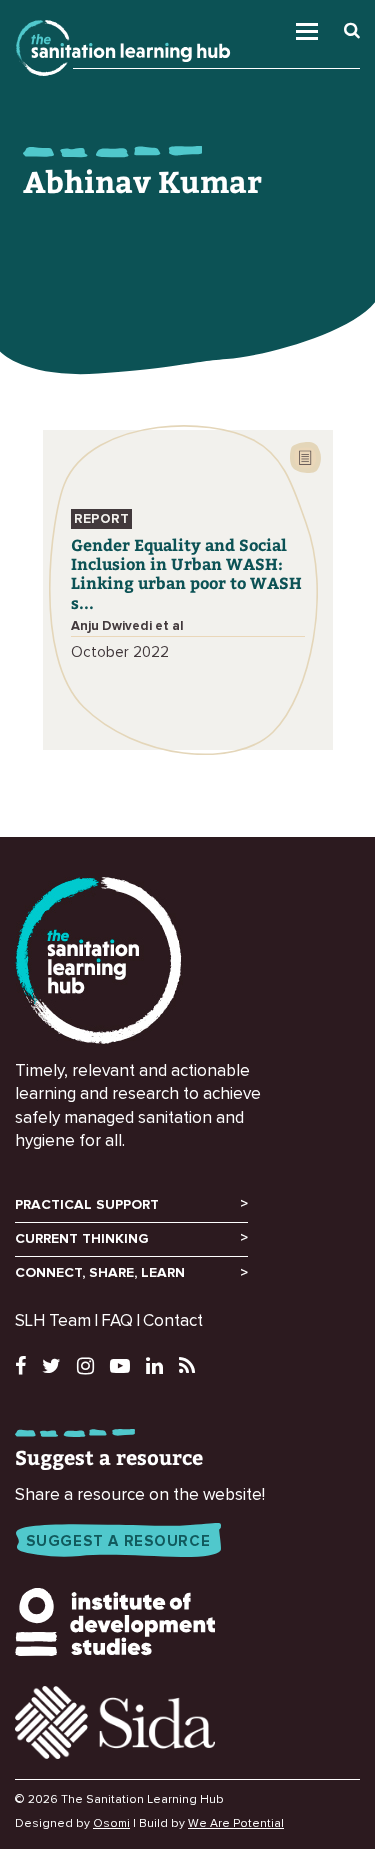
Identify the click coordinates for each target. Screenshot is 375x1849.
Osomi (111, 1824)
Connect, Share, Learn (100, 1273)
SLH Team (53, 1321)
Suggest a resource (118, 1541)
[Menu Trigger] (336, 26)
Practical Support (87, 1205)
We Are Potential (236, 1824)
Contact (173, 1321)
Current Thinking (82, 1239)
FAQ (117, 1321)
